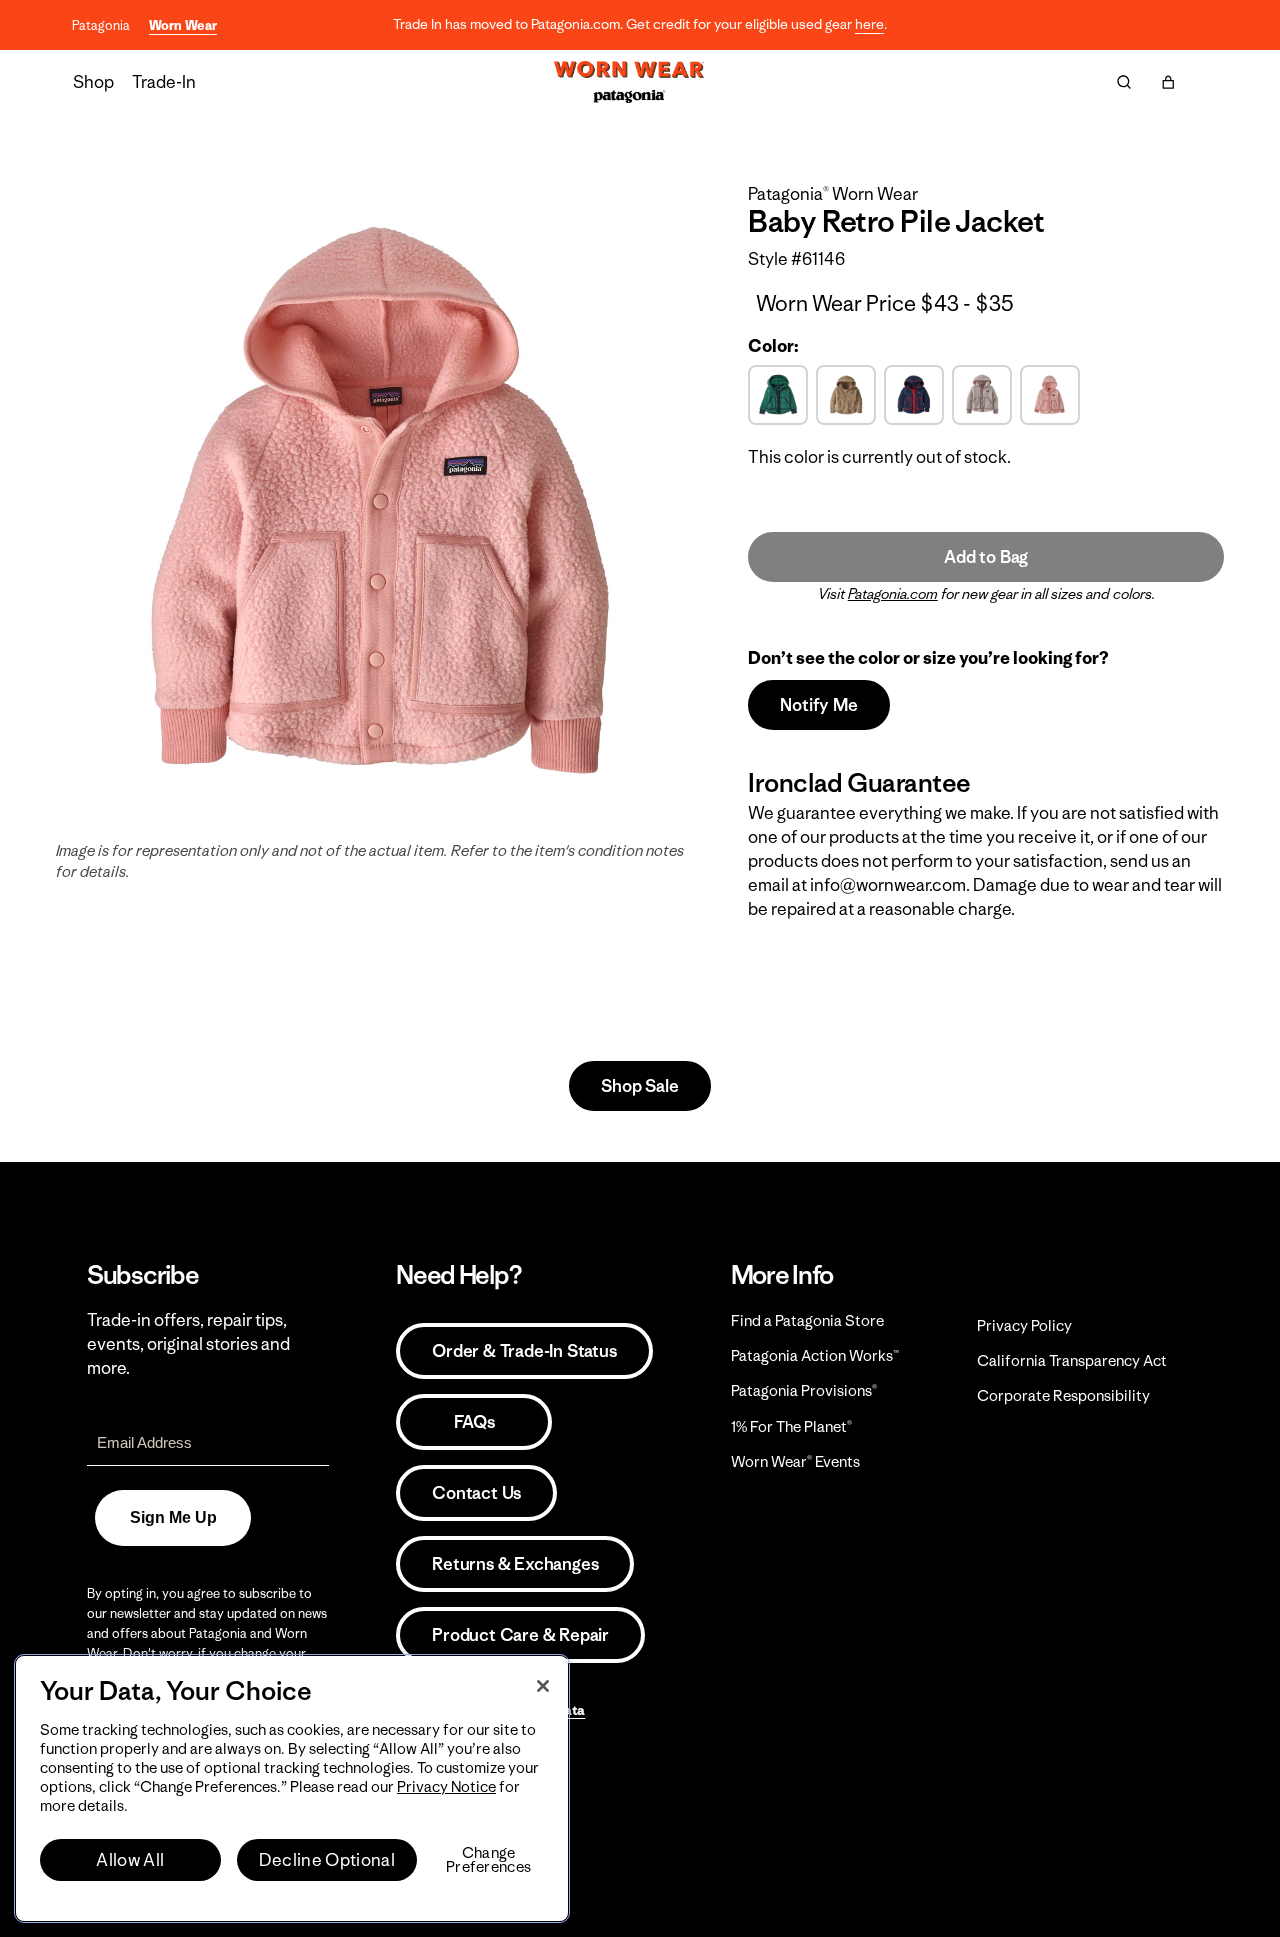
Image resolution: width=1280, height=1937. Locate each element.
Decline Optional (327, 1860)
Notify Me (818, 705)
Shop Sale (639, 1086)
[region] (292, 1788)
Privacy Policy (1024, 1325)
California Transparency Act (1072, 1360)
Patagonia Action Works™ (815, 1355)
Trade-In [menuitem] (164, 82)
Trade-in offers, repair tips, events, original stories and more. (188, 1344)
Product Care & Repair (520, 1635)
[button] (1168, 82)
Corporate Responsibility (1063, 1395)
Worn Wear (183, 25)
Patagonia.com (893, 594)
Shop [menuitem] (93, 82)
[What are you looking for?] (1124, 82)
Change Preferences (488, 1860)
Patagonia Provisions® (804, 1390)
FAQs (474, 1422)
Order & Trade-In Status (524, 1351)
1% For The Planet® (791, 1426)
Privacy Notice (446, 1786)
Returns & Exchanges (515, 1564)
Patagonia (101, 25)
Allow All (130, 1860)
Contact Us (476, 1493)
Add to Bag (986, 557)
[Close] (543, 1686)
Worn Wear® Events (795, 1461)
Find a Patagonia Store (807, 1320)
